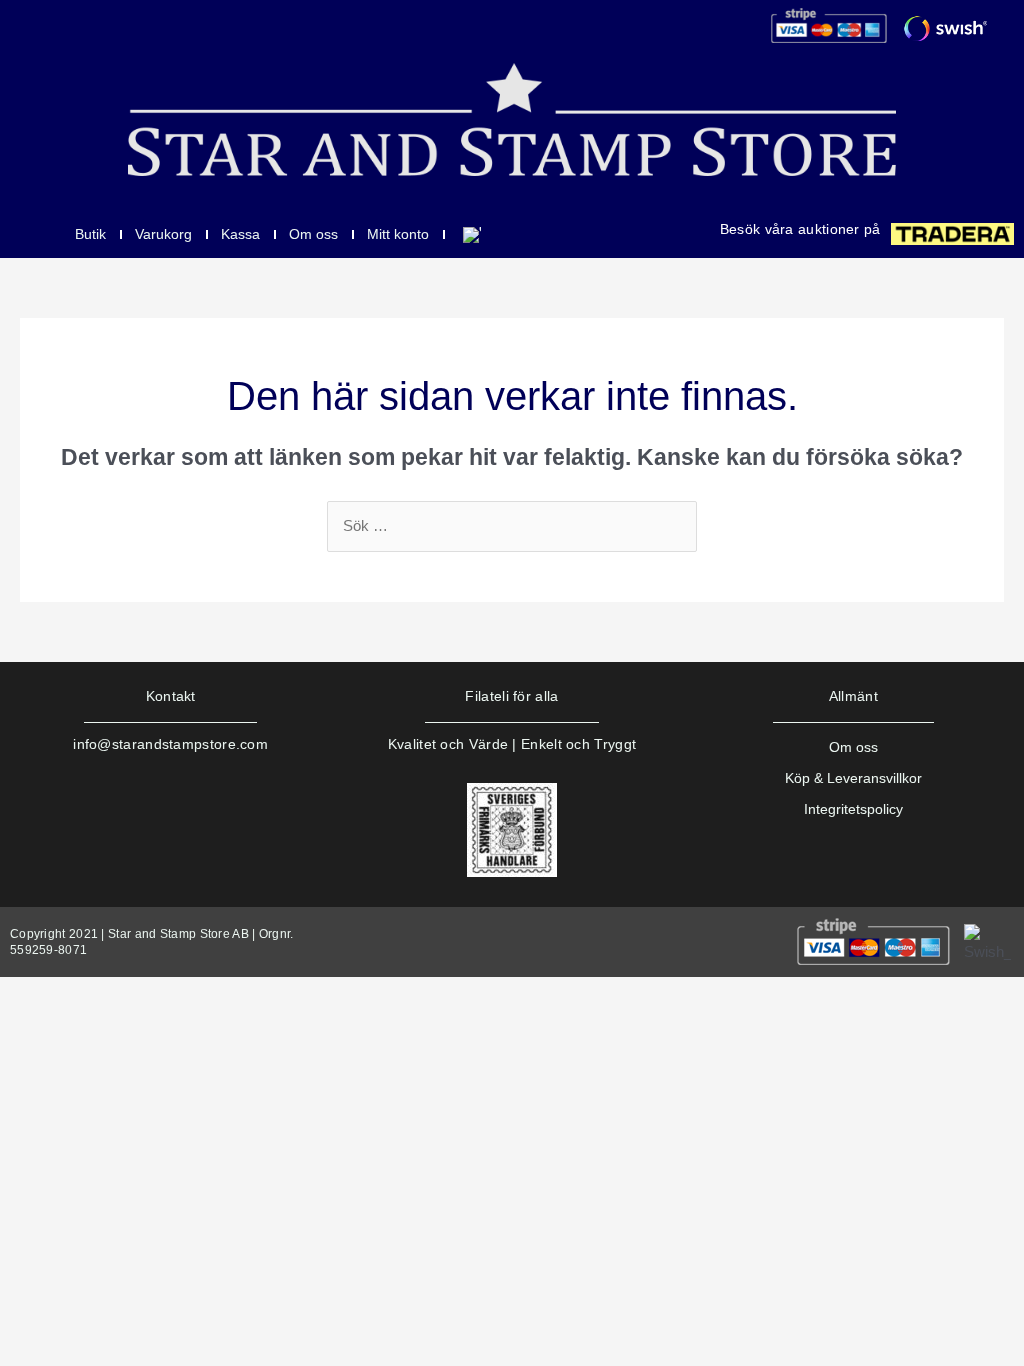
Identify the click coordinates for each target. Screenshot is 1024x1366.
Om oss (313, 234)
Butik (90, 234)
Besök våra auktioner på (800, 229)
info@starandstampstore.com (170, 744)
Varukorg (163, 234)
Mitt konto (398, 234)
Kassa (240, 234)
